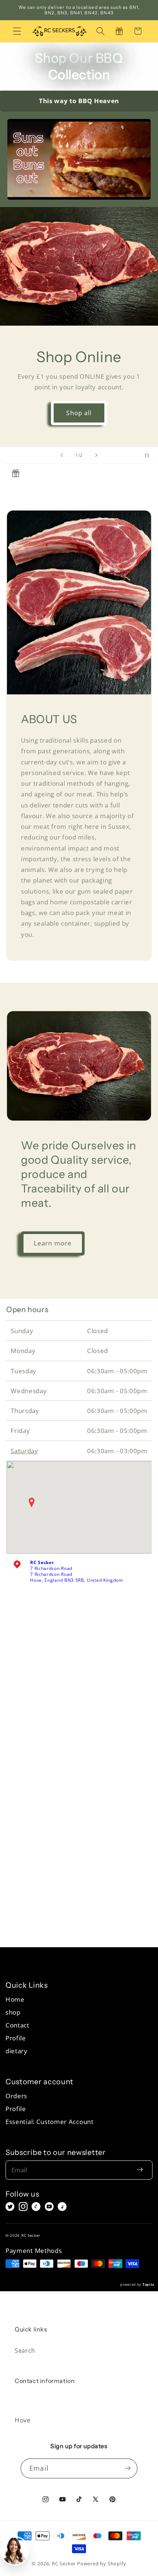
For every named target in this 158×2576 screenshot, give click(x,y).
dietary (17, 2051)
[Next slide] (96, 455)
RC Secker (64, 2563)
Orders (16, 2096)
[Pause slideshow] (150, 455)
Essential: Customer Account (50, 2122)
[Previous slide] (62, 455)
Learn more (53, 1243)
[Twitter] (10, 2207)
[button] (17, 31)
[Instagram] (23, 2207)
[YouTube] (49, 2207)
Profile (16, 2038)
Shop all (79, 413)
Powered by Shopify (102, 2563)
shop (13, 2012)
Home (15, 1999)
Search (25, 2351)
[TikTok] (62, 2207)
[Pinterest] (36, 2207)
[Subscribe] (128, 2468)
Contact (17, 2025)
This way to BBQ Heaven (79, 101)
